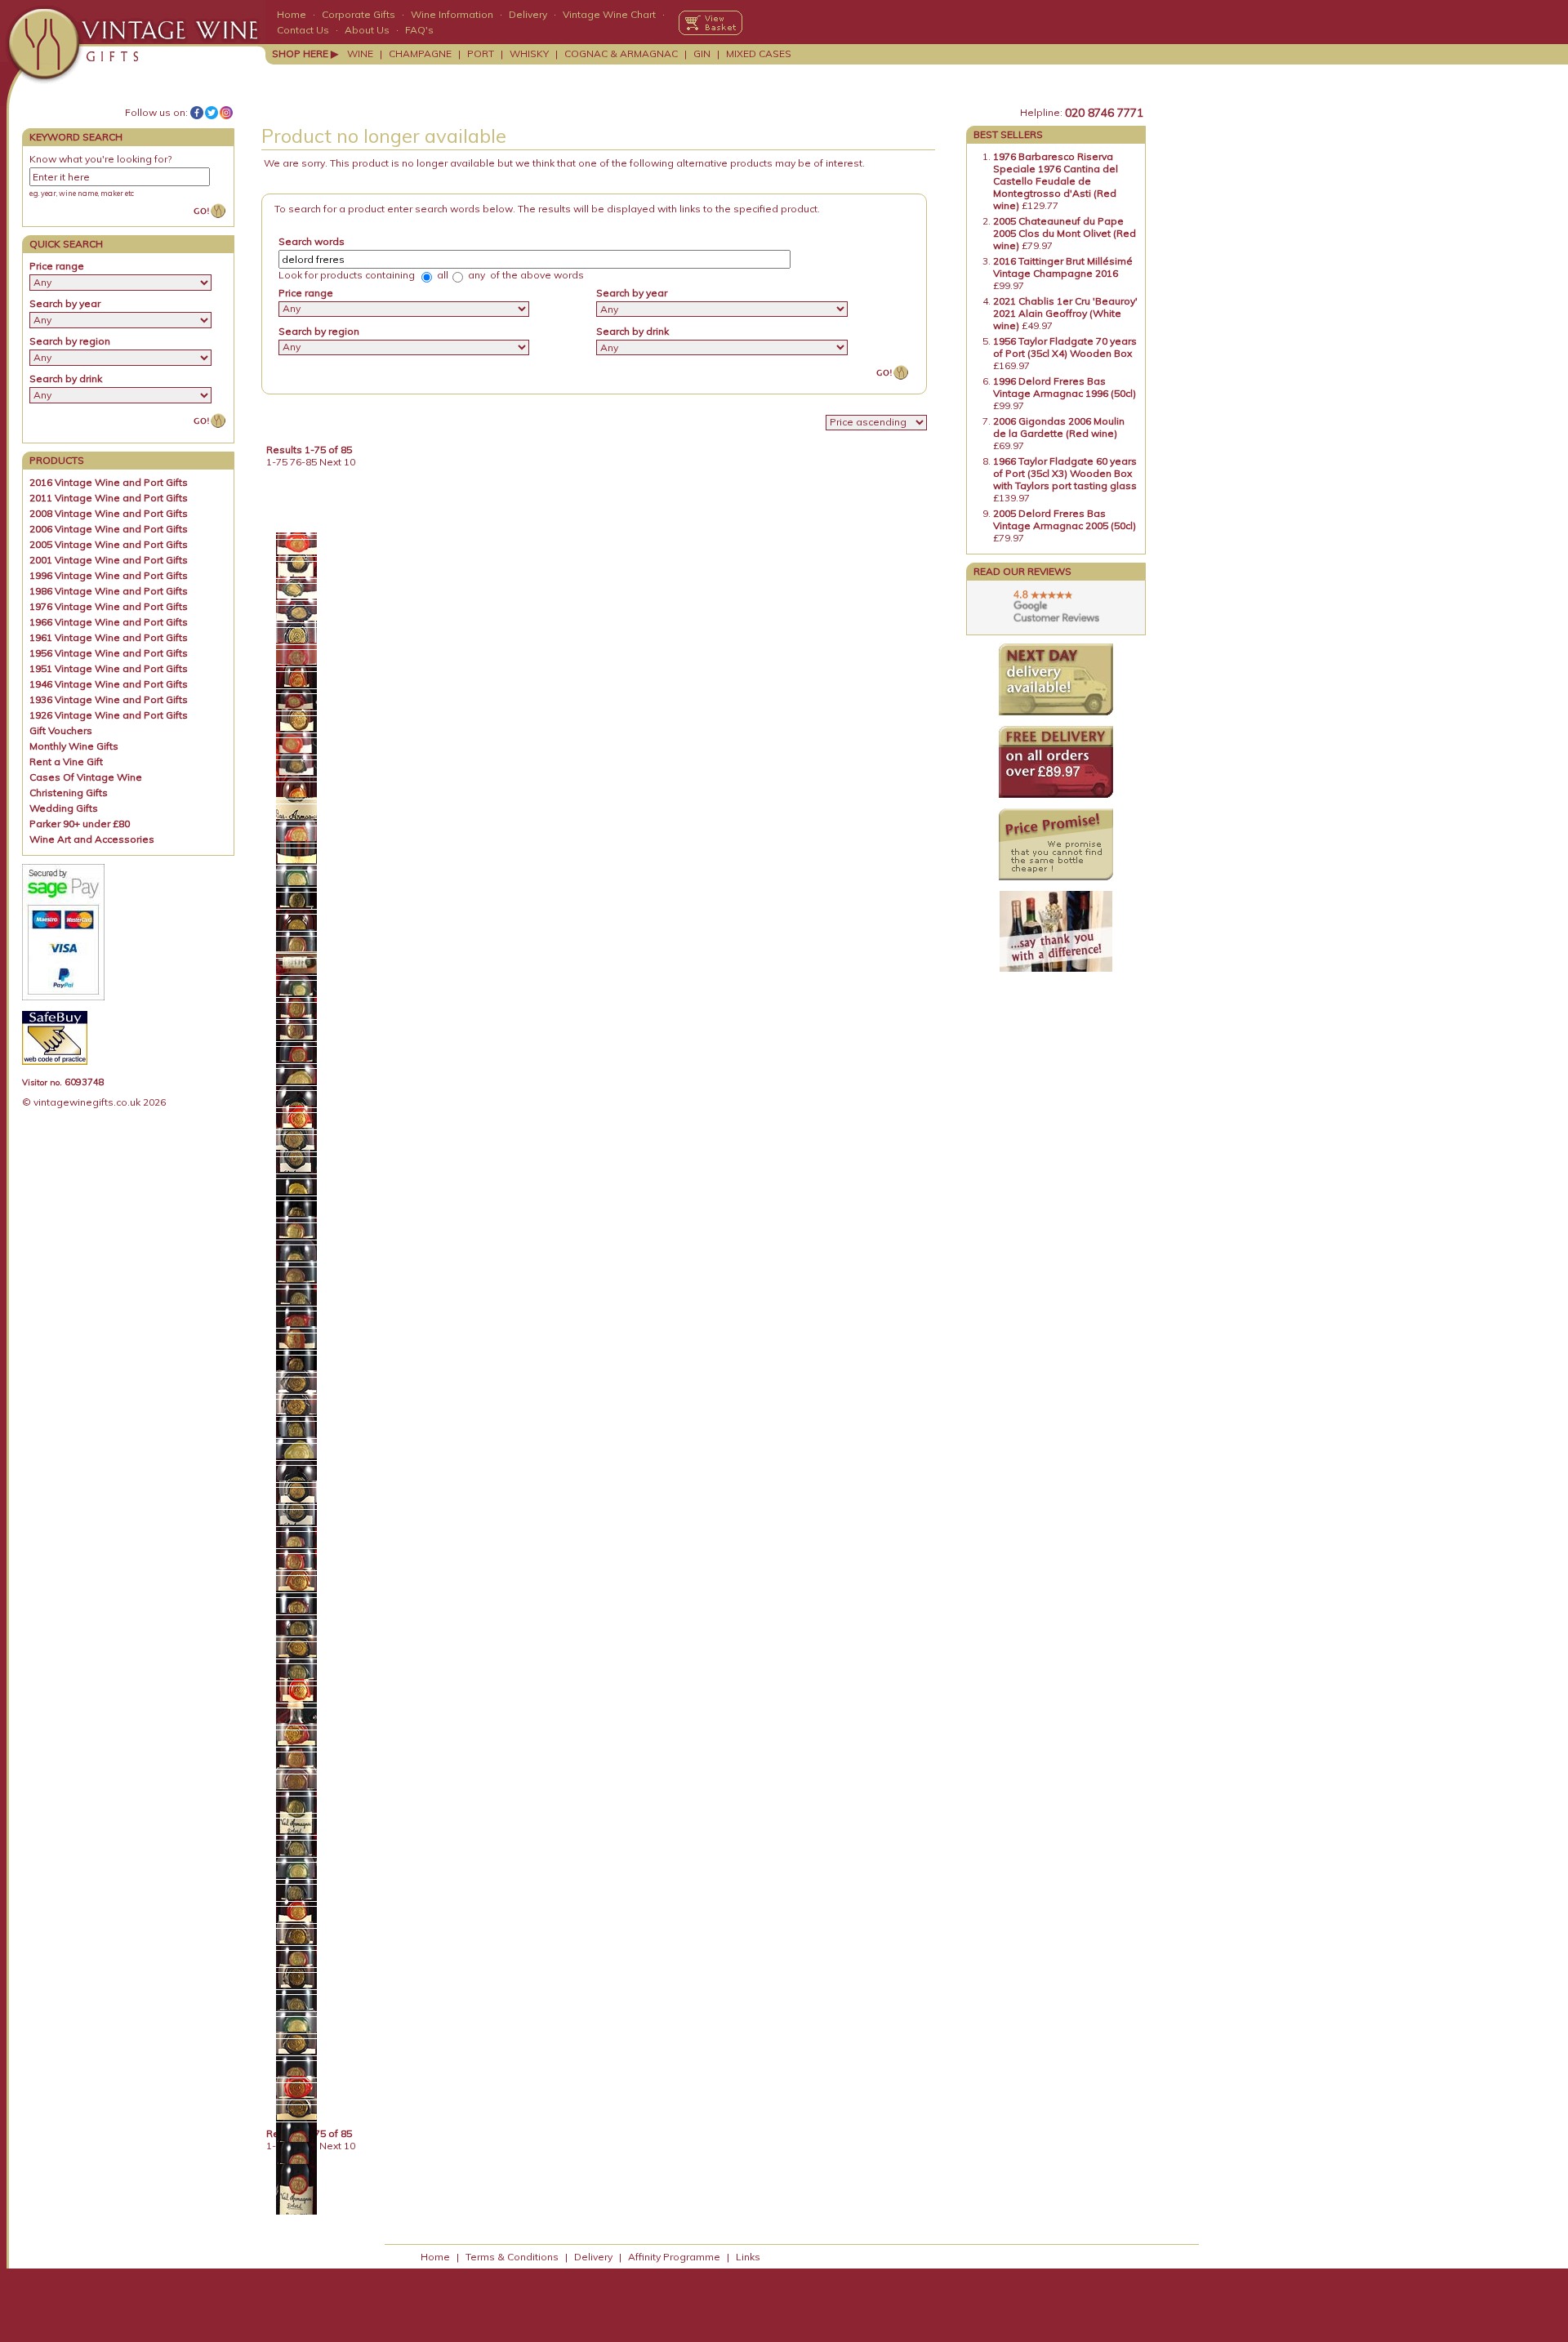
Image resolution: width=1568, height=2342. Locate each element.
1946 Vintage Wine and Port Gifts (109, 684)
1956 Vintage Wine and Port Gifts (109, 653)
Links (748, 2257)
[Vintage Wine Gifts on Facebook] (197, 113)
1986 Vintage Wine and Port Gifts (109, 591)
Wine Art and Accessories (92, 839)
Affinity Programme (674, 2257)
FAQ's (419, 30)
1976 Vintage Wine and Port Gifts (109, 606)
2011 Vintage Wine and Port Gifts (109, 498)
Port (481, 53)
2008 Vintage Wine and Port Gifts (109, 513)
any (475, 275)
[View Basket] (710, 23)
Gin (702, 53)
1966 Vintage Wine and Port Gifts (109, 622)
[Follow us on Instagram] (226, 113)
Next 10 (337, 462)
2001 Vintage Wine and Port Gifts (109, 560)
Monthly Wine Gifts (74, 746)
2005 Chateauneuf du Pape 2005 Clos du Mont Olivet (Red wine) (1065, 233)
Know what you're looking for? (100, 159)
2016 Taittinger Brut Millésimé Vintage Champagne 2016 (1063, 267)
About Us (367, 30)
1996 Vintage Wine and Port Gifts (109, 575)
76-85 (303, 462)
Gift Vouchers (61, 730)
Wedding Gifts (64, 808)
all (441, 275)
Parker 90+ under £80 (80, 824)
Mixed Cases (759, 53)
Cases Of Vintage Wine (86, 777)
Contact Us (303, 30)
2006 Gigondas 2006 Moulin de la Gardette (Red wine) (1059, 427)
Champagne (420, 53)
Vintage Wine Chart (609, 14)
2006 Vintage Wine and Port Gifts (109, 529)
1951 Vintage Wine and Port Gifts (109, 668)
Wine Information (452, 14)
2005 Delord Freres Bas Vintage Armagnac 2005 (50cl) (1065, 519)
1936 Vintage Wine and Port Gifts (109, 699)
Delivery (528, 14)
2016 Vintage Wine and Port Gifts (109, 482)
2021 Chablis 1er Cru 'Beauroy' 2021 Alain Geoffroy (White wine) (1065, 313)
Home (292, 14)
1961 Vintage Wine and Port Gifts (109, 637)
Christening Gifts (69, 793)
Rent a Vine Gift (66, 761)
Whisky (529, 53)
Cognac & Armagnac (621, 53)
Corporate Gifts (359, 14)
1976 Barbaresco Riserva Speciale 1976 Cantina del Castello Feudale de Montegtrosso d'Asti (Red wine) (1056, 181)
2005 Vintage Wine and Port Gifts (109, 544)
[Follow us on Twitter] (212, 113)
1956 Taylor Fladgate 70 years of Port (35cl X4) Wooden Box (1065, 347)
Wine (360, 53)
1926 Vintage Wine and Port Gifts (109, 715)
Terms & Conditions (512, 2257)
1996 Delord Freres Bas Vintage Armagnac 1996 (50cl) (1065, 387)
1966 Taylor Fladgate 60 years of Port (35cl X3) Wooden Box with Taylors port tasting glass (1065, 473)
